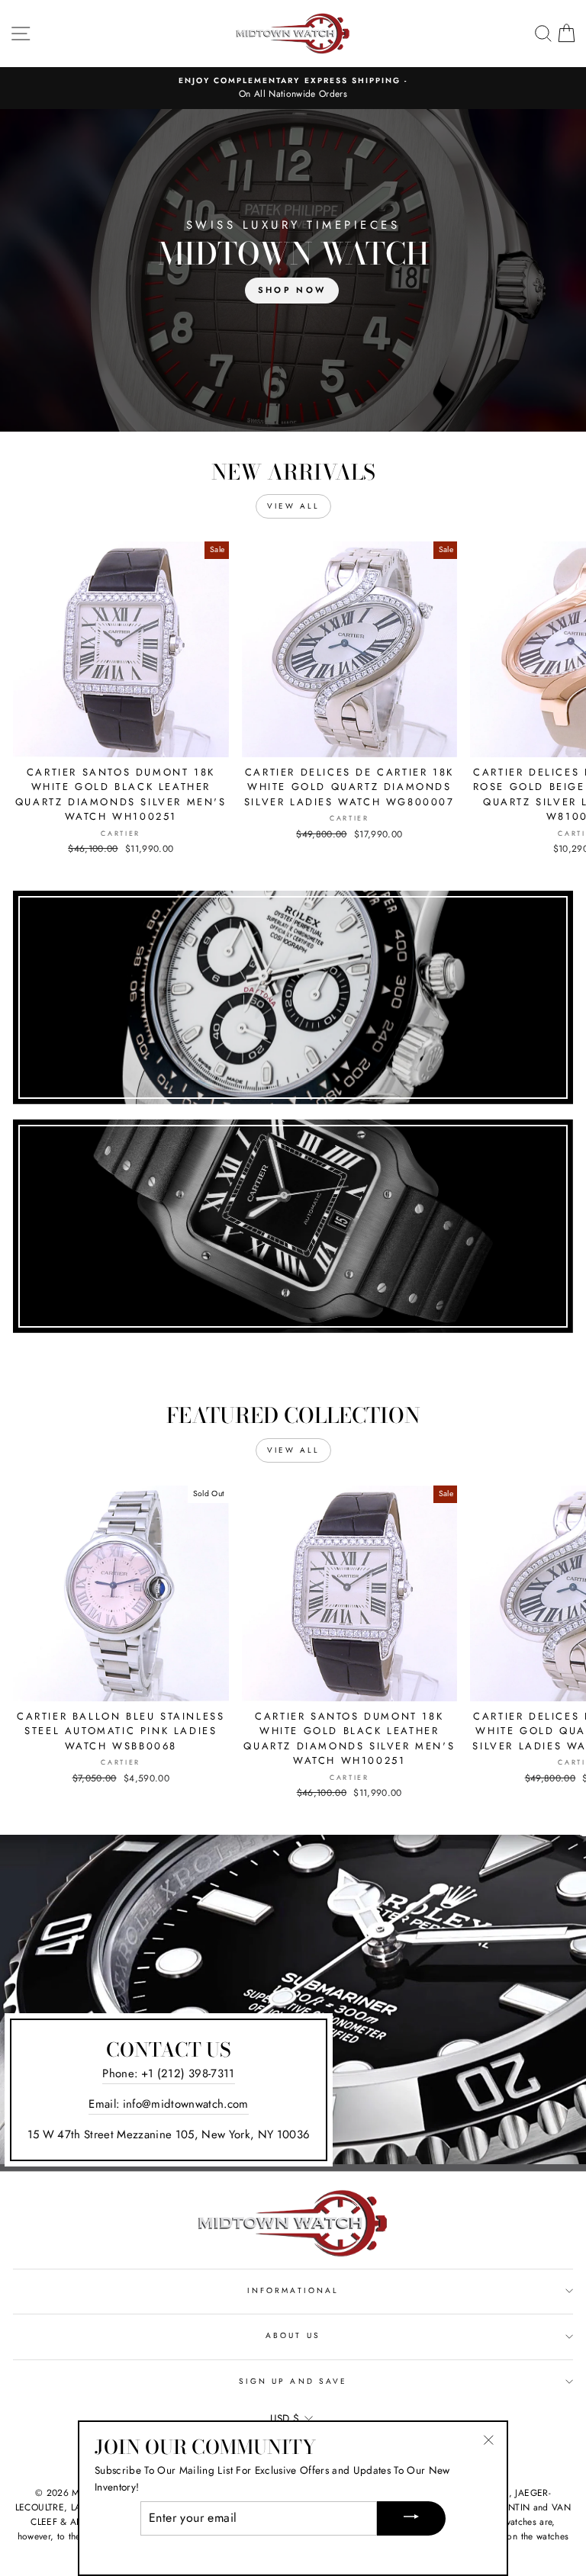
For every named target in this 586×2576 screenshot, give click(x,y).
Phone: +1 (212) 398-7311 (168, 2073)
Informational (293, 2290)
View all (293, 506)
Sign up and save (293, 2381)
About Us (293, 2335)
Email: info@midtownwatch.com (169, 2104)
